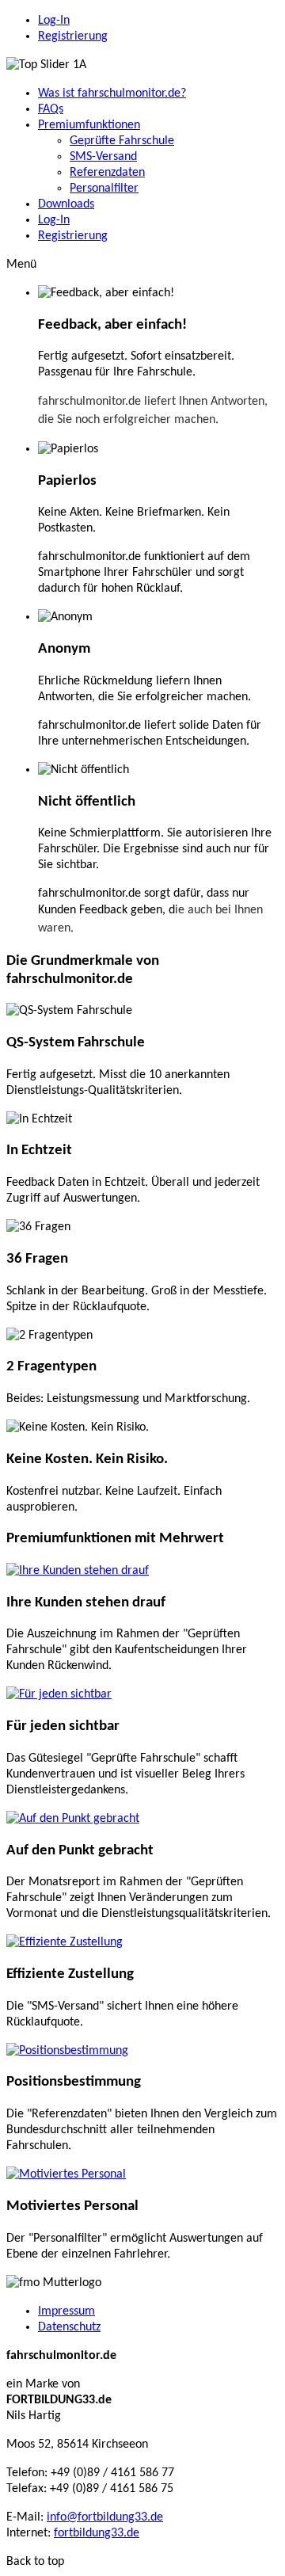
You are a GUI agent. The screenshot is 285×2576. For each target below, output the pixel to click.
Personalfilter (104, 189)
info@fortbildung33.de (105, 2517)
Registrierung (73, 36)
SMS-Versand (103, 157)
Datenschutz (69, 2327)
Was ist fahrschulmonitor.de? (112, 93)
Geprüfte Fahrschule (122, 141)
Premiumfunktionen (89, 125)
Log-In (54, 21)
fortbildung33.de (97, 2533)
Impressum (66, 2311)
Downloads (66, 204)
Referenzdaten (107, 173)
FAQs (51, 109)
